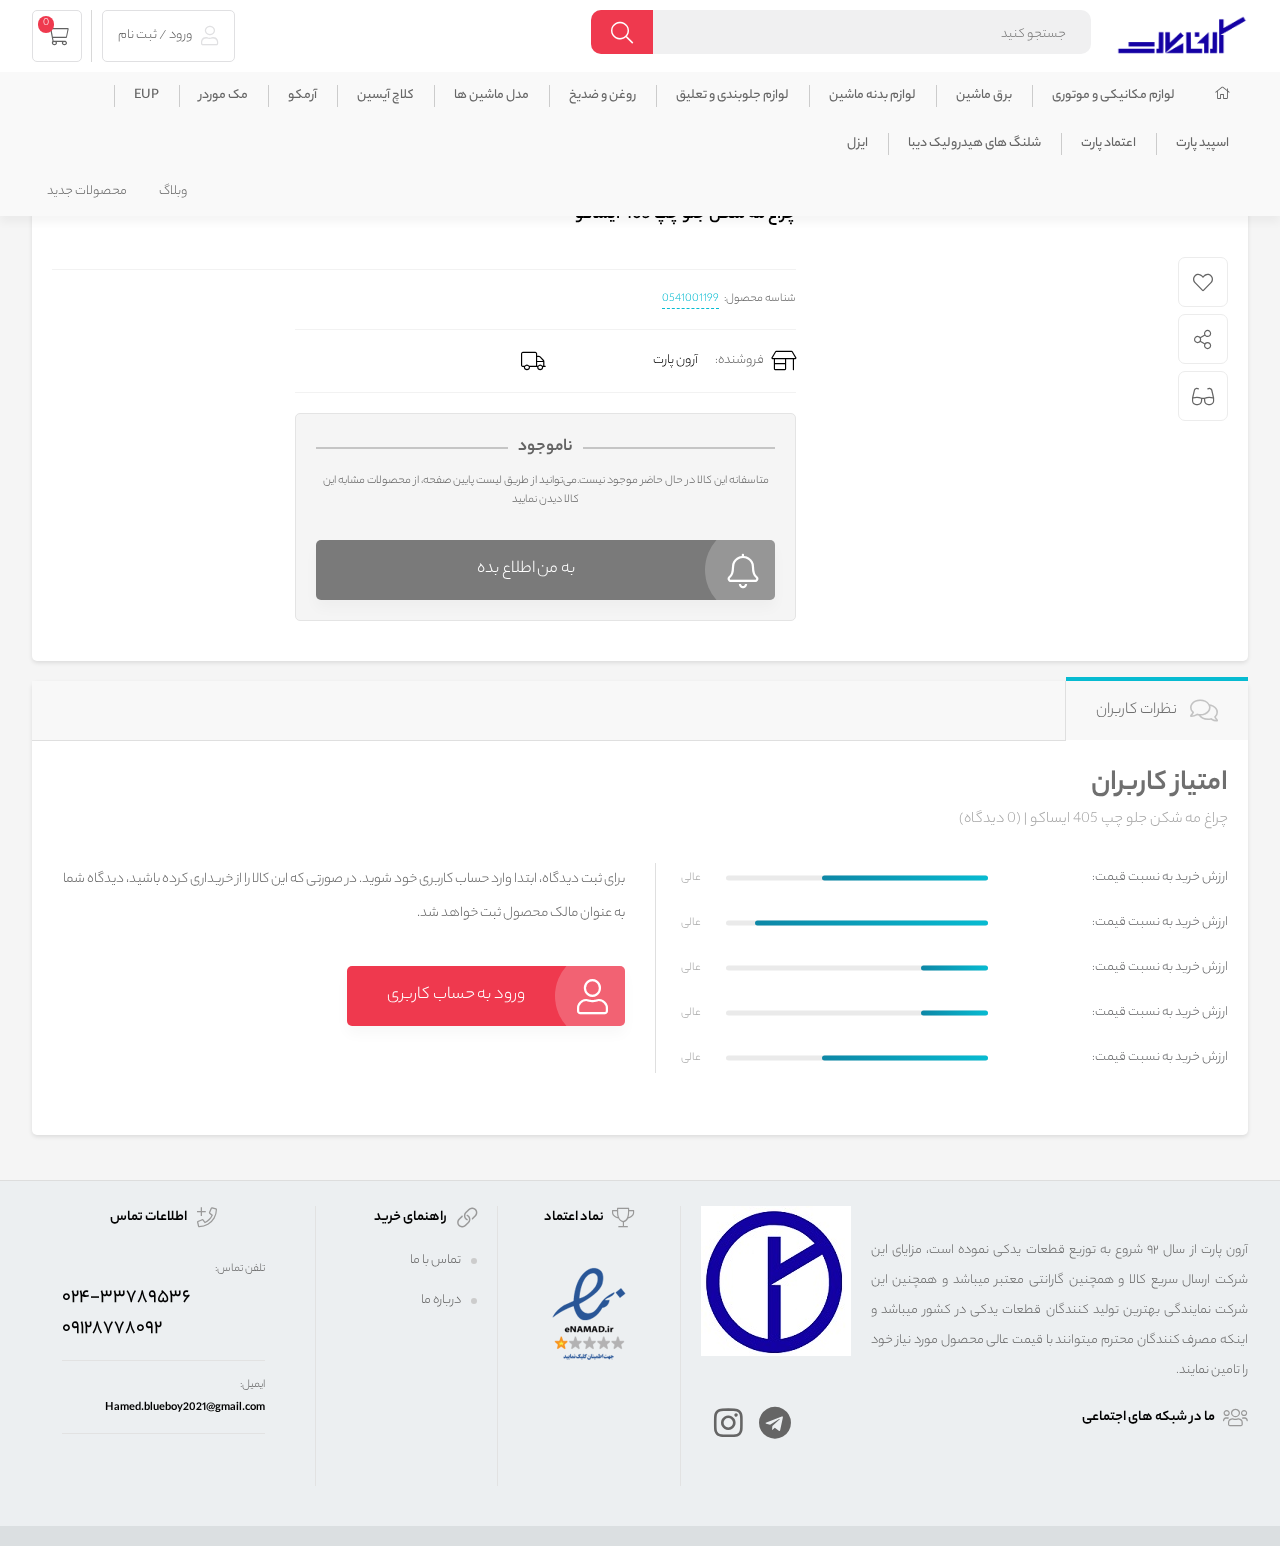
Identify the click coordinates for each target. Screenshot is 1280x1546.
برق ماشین (984, 95)
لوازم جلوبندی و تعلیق (732, 95)
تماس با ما (435, 1260)
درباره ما (441, 1300)
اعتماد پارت (1108, 143)
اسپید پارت (1202, 143)
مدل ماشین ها (491, 95)
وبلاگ (173, 191)
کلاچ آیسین (385, 95)
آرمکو (302, 95)
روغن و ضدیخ (602, 95)
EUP (146, 95)
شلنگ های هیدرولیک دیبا (974, 143)
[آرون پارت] (1182, 32)
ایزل (857, 143)
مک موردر (223, 95)
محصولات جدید (87, 191)
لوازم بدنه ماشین (872, 95)
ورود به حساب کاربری (456, 995)
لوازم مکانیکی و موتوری (1113, 95)
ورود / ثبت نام (156, 35)
